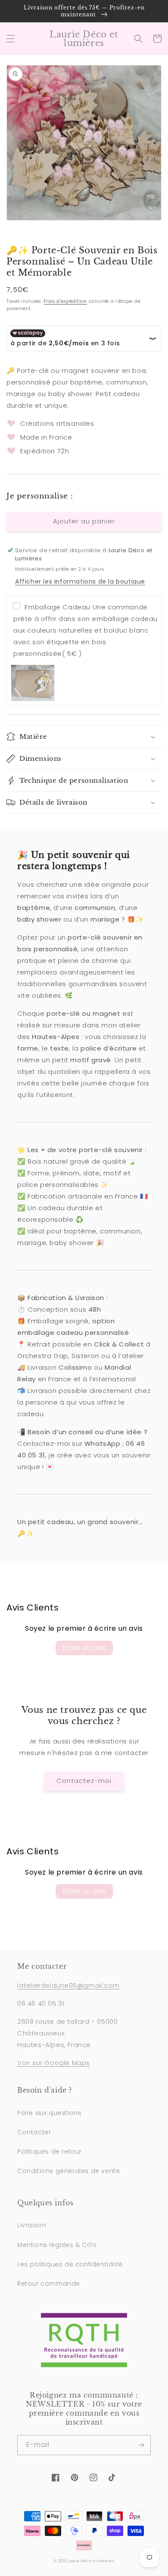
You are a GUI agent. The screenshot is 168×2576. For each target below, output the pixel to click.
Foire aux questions (49, 2113)
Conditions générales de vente (68, 2171)
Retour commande (49, 2284)
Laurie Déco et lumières (91, 2561)
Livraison (32, 2225)
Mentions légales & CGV (57, 2245)
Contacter (34, 2132)
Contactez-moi (84, 1781)
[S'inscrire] (141, 2445)
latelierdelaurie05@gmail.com (68, 1985)
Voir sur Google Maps (54, 2063)
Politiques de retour (50, 2152)
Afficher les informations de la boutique (80, 581)
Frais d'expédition (65, 301)
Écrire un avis (84, 1648)
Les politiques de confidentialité (70, 2264)
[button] (11, 39)
